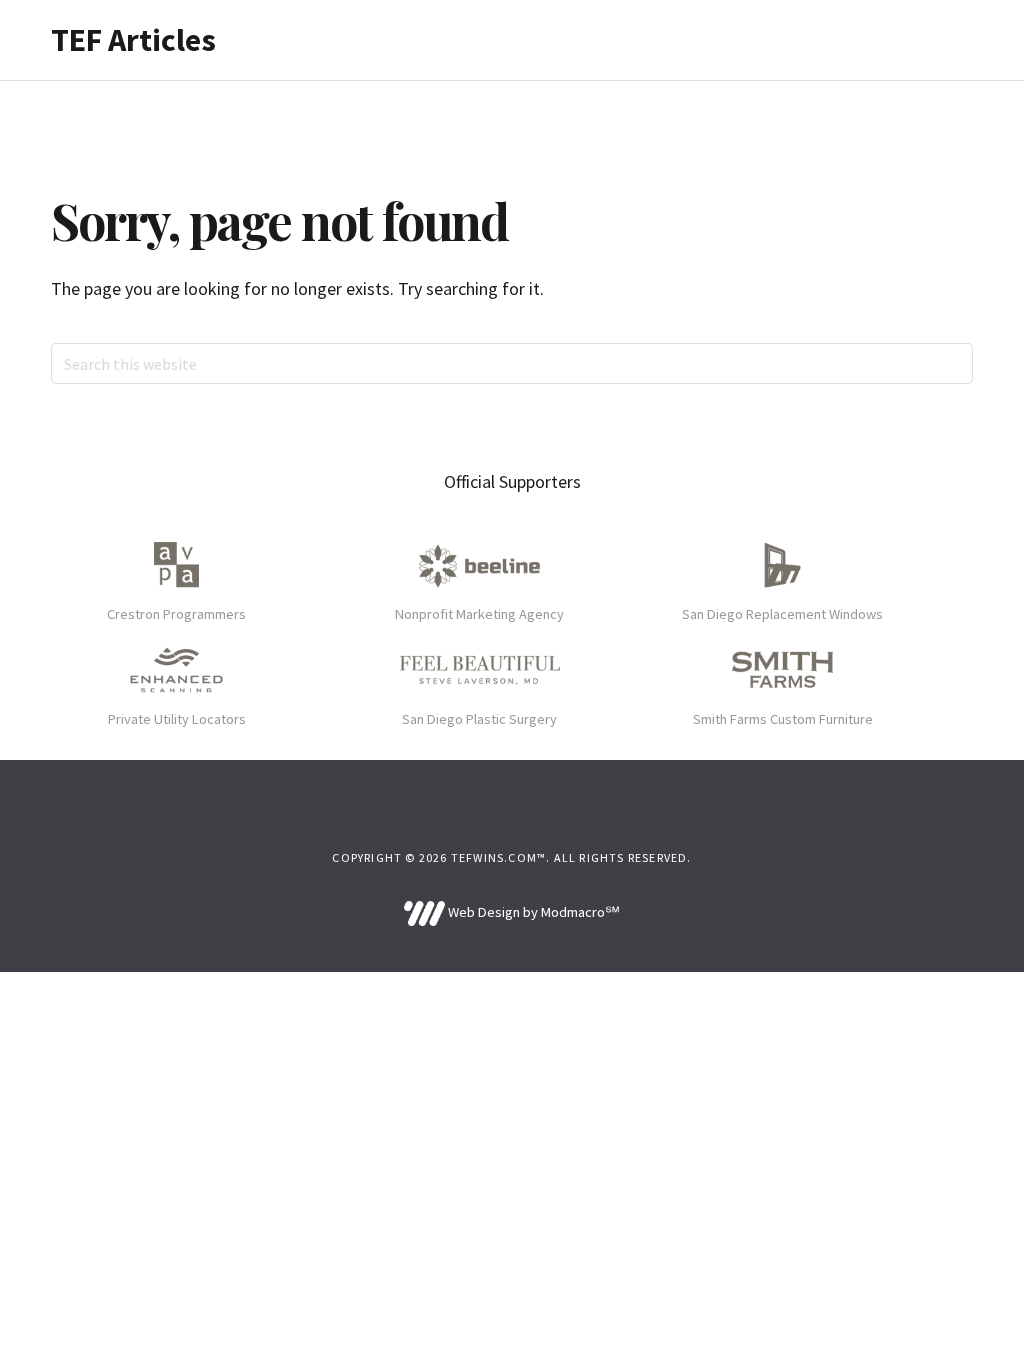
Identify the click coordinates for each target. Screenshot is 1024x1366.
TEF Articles (133, 40)
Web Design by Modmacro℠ (532, 912)
